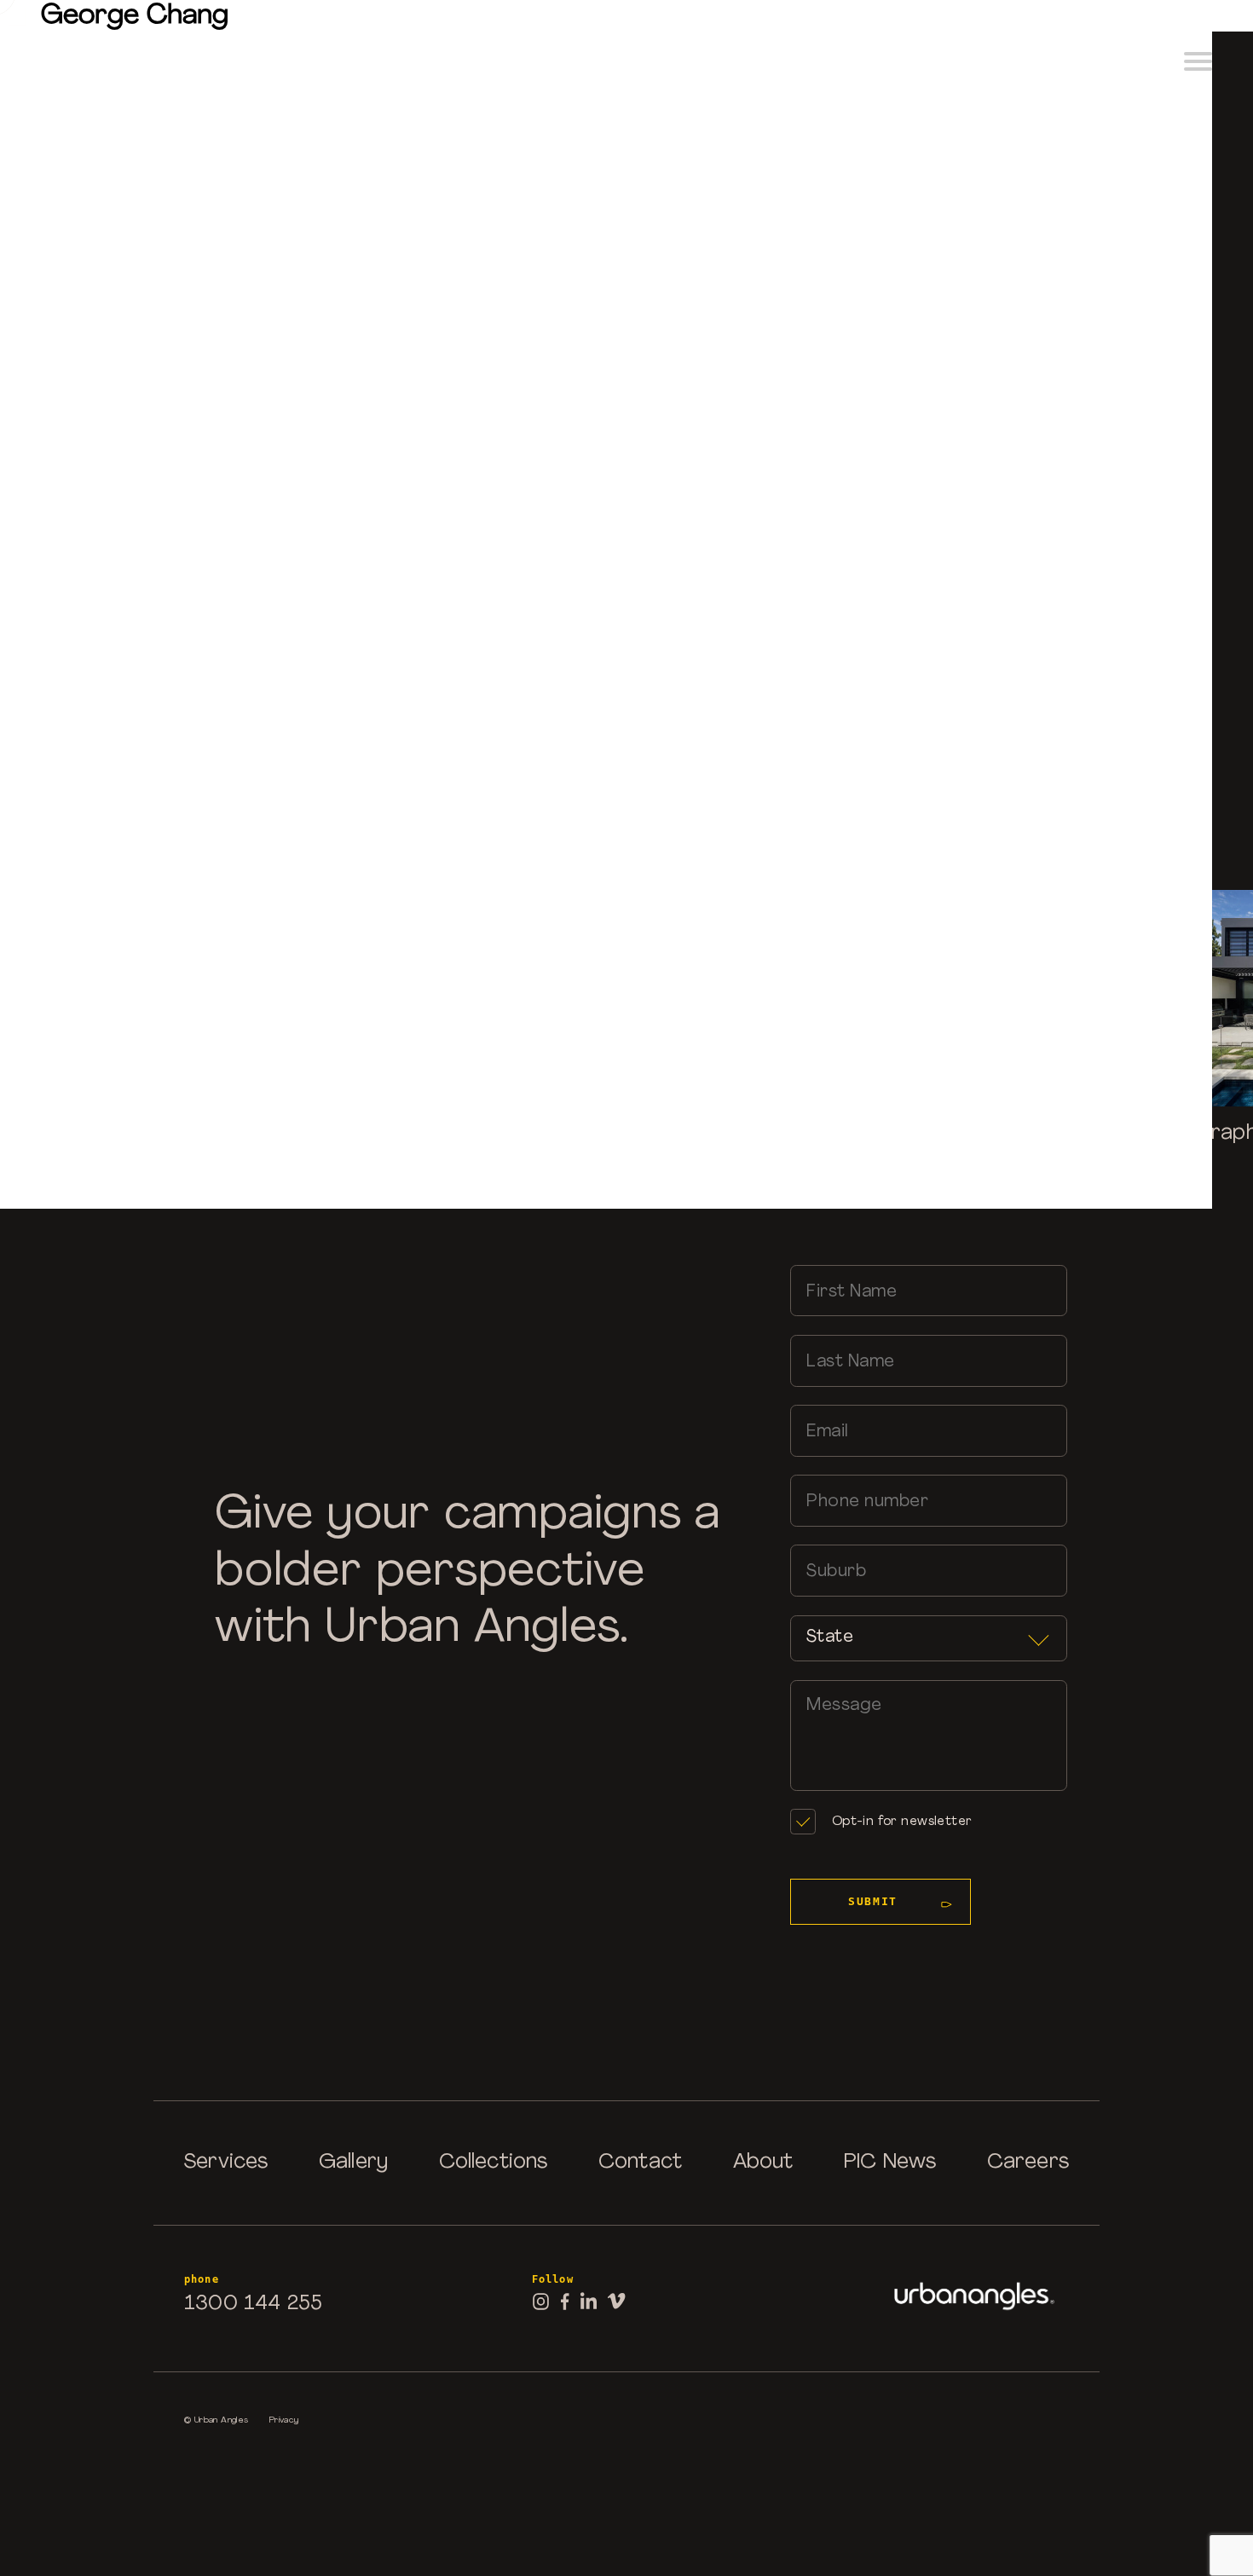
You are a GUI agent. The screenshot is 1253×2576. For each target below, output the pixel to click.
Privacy (284, 2420)
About (763, 2163)
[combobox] (929, 1639)
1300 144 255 (253, 2304)
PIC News (890, 2163)
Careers (1028, 2163)
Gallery (353, 2163)
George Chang (135, 16)
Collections (494, 2163)
